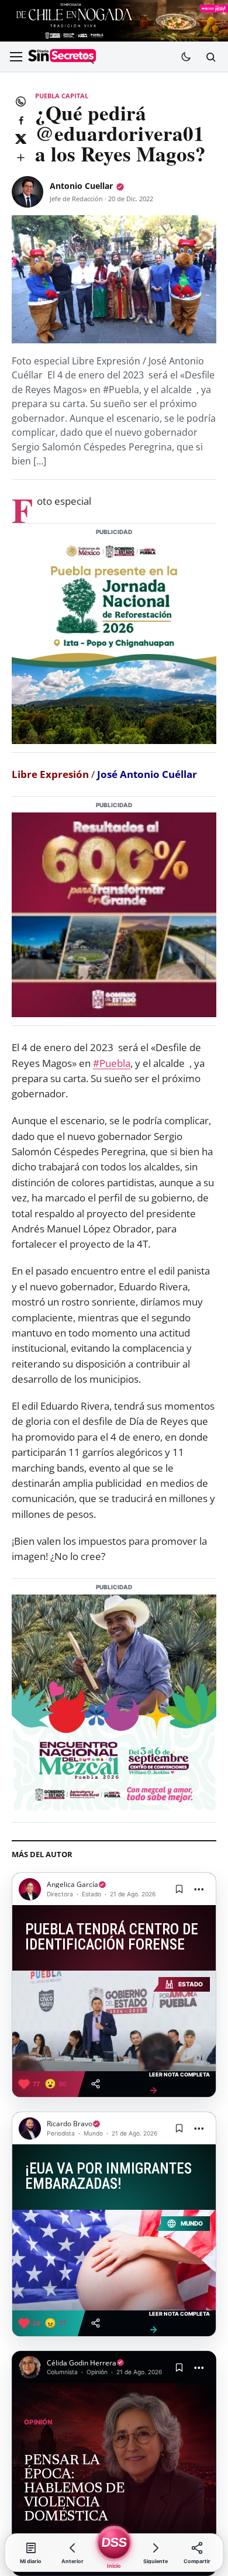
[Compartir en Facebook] (20, 120)
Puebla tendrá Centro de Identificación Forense (112, 1937)
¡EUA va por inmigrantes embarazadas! (108, 2176)
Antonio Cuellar (81, 186)
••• (199, 1889)
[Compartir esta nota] (96, 2084)
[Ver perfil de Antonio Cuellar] (27, 192)
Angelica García (72, 1884)
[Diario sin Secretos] (62, 57)
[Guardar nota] (179, 1889)
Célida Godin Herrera (82, 2363)
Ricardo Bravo (70, 2124)
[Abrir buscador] (210, 57)
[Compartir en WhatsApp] (20, 101)
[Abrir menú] (16, 57)
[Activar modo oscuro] (186, 57)
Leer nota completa (179, 2083)
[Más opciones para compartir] (20, 157)
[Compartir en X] (20, 139)
